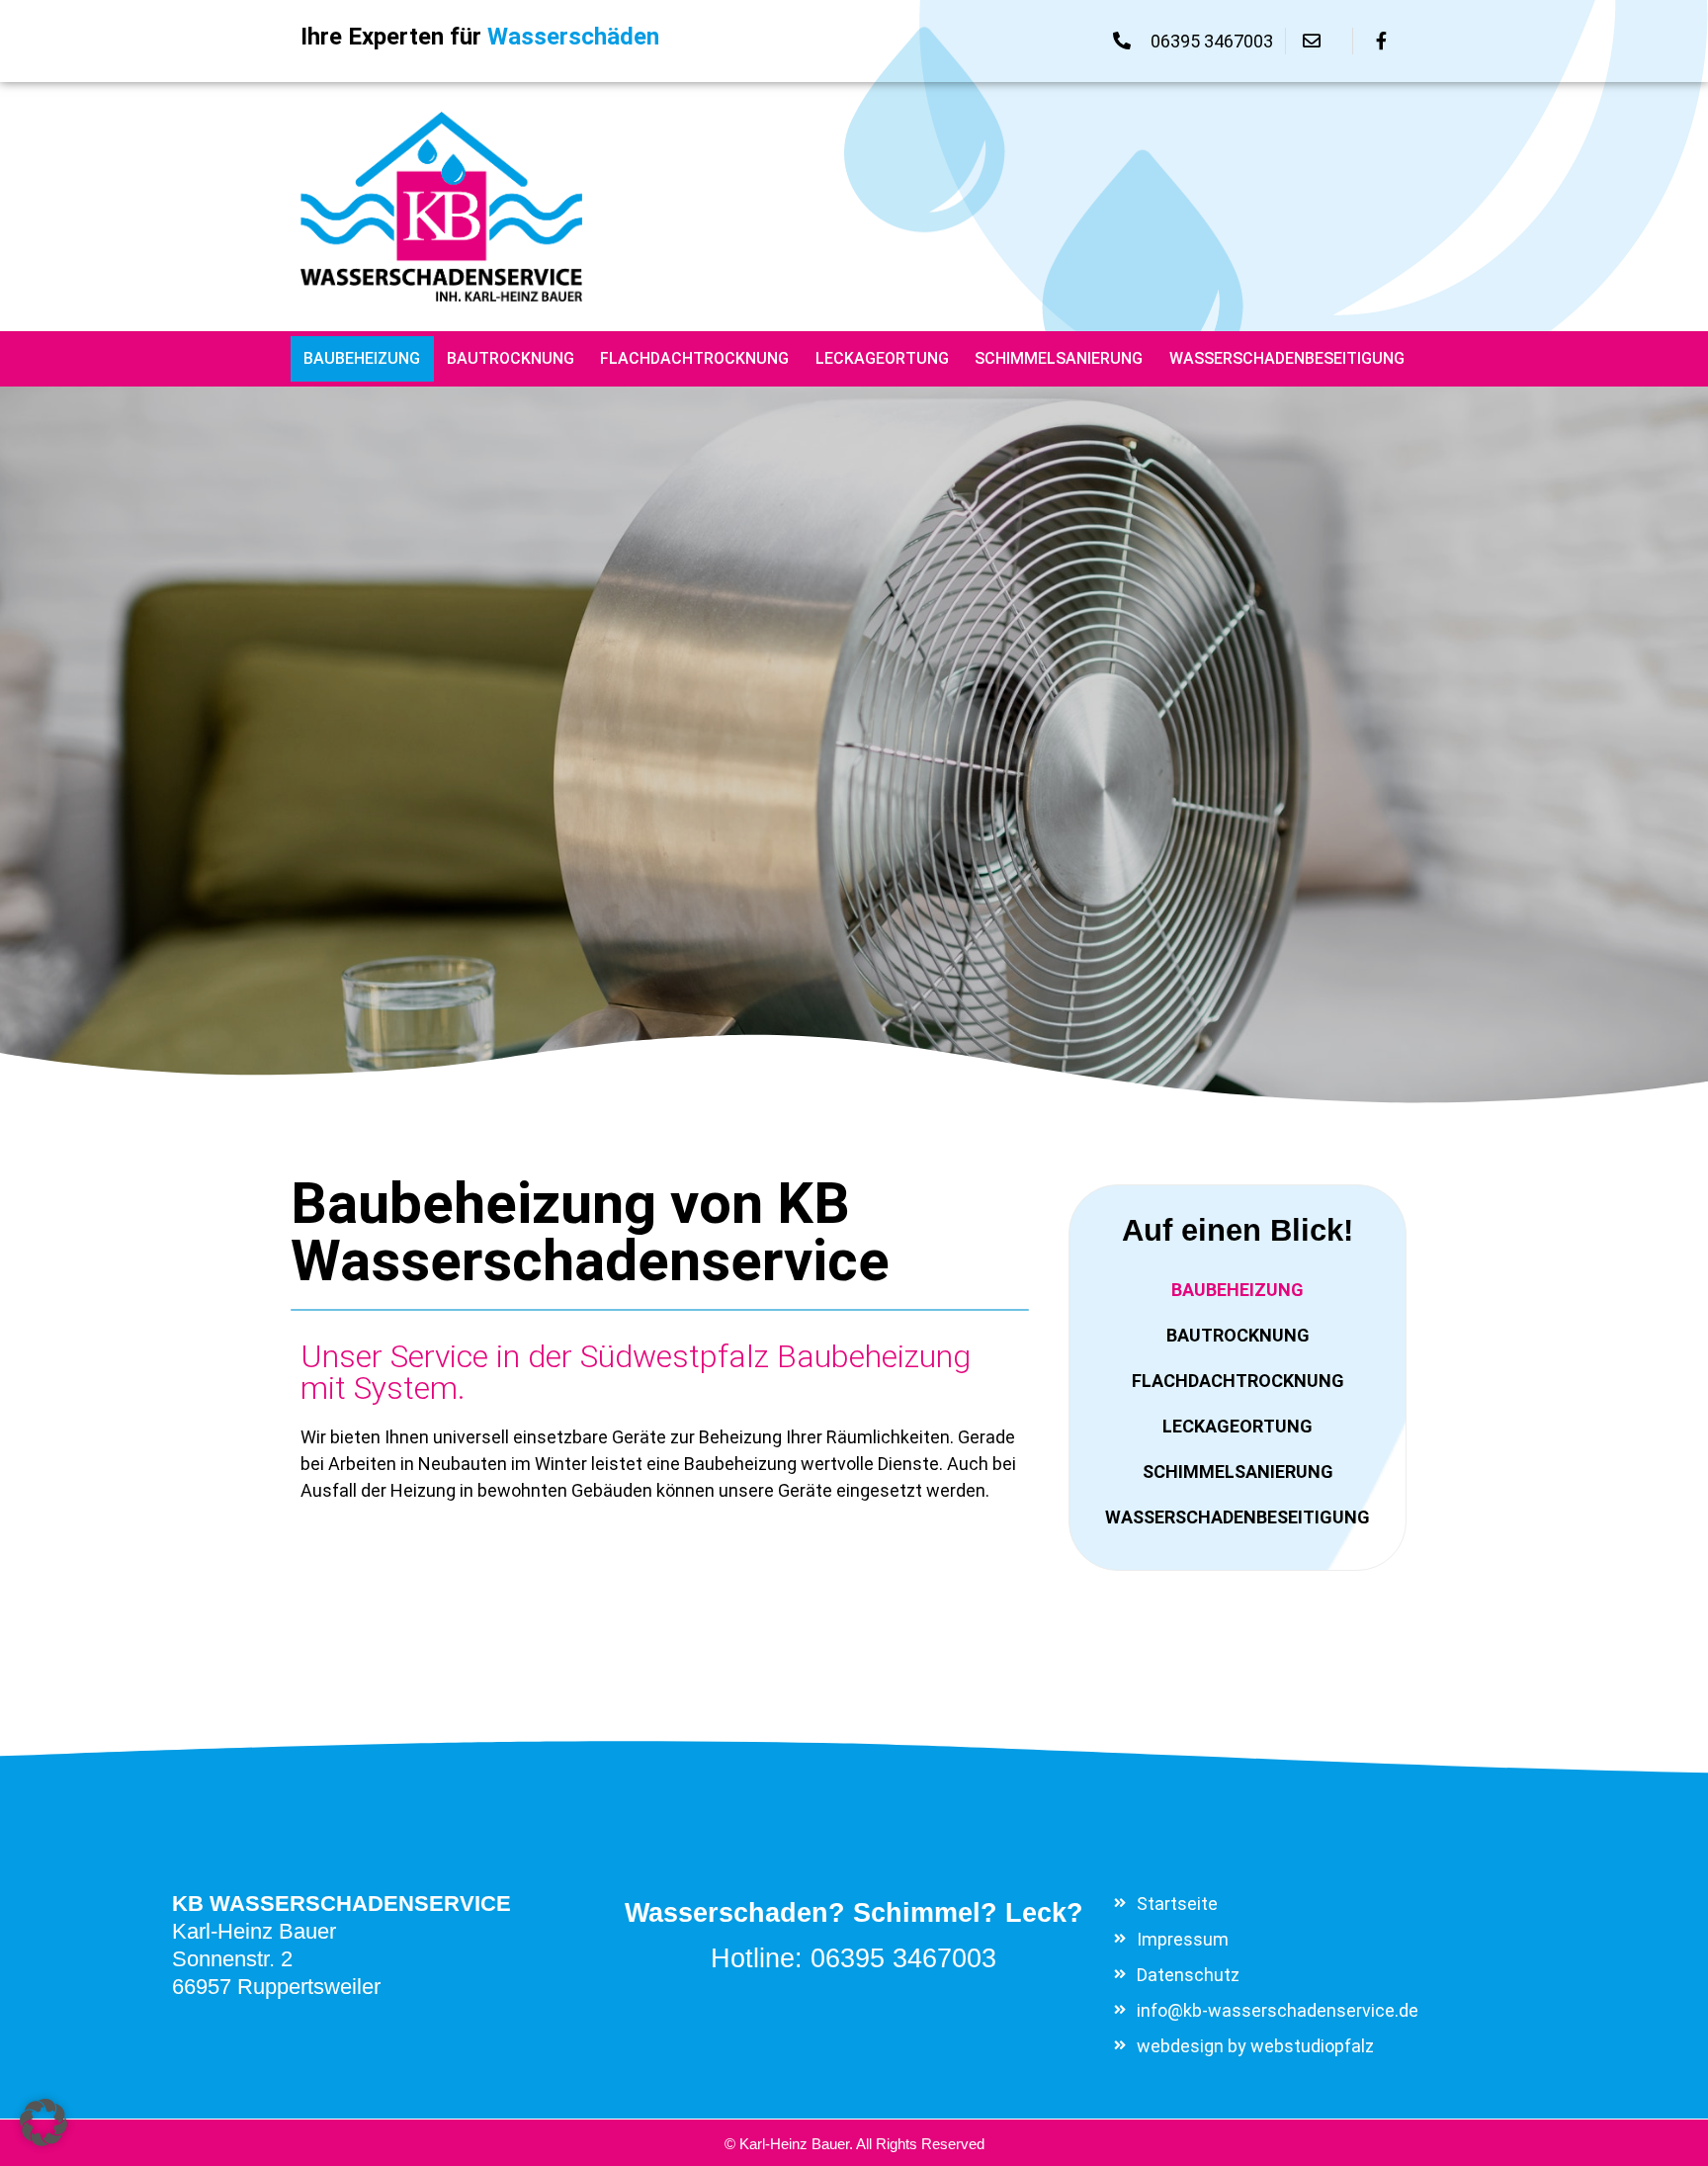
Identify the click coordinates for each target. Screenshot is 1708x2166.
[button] (43, 2123)
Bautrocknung (511, 358)
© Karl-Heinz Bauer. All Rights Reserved (854, 2144)
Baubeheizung (362, 358)
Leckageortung (882, 358)
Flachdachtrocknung (694, 358)
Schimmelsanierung (1059, 358)
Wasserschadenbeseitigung (1287, 358)
